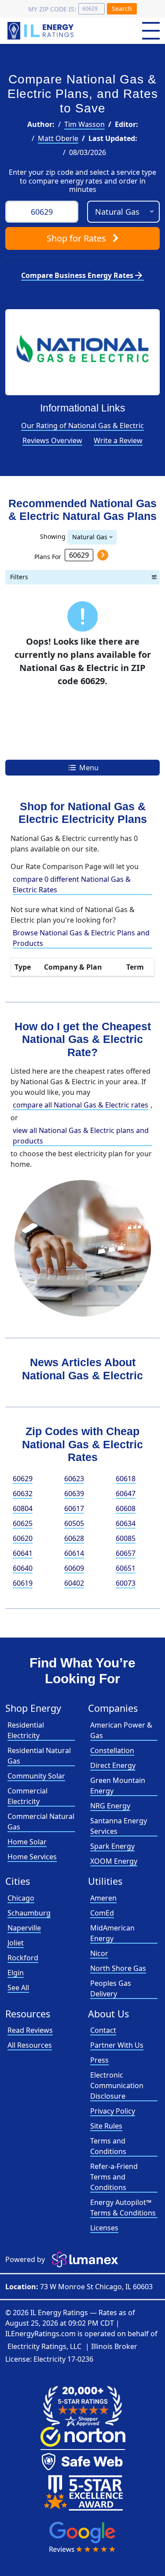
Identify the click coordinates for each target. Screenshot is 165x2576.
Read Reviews (30, 2030)
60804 (23, 1508)
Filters (19, 577)
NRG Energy (110, 1806)
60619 (23, 1583)
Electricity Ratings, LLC (44, 2346)
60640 (23, 1568)
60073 (126, 1583)
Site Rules (106, 2126)
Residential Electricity (26, 1730)
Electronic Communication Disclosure (117, 2085)
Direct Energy (113, 1765)
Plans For (48, 556)
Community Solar (36, 1776)
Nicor (99, 1953)
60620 (23, 1538)
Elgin (16, 1973)
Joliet (16, 1943)
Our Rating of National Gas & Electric (82, 426)
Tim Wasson (84, 124)
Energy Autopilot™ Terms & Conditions (123, 2208)
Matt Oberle (58, 138)
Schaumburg (29, 1913)
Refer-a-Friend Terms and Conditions (114, 2177)
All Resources (30, 2045)
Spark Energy (112, 1846)
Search (122, 9)
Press (99, 2060)
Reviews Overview (52, 440)
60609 (74, 1568)
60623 (74, 1479)
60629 (23, 1479)
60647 (126, 1494)
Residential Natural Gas (39, 1756)
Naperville (24, 1928)
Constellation (112, 1750)
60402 (74, 1583)
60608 (126, 1508)
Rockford (23, 1958)
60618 (126, 1479)
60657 (126, 1553)
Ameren (103, 1898)
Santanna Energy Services (119, 1826)
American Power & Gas (121, 1730)
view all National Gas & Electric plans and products (81, 1136)
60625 (23, 1523)
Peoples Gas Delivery (111, 1988)
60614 (74, 1553)
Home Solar (27, 1842)
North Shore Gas (118, 1968)
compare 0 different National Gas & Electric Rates (72, 884)
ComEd (102, 1913)
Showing (53, 536)
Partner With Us (117, 2045)
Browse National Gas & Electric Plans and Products (81, 938)
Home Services (32, 1857)
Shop (76, 238)
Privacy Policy (113, 2111)
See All (18, 1988)
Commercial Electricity (27, 1796)
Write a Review (118, 440)
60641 (23, 1553)
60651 (126, 1568)
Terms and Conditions (108, 2146)
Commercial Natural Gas (41, 1822)
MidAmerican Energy (112, 1933)
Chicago (21, 1898)
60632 (23, 1494)
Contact (103, 2030)
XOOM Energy (114, 1861)
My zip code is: (52, 9)
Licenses (104, 2228)
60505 (74, 1523)
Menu (88, 768)
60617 (74, 1508)
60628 (74, 1538)
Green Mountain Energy (118, 1786)
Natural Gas (90, 537)
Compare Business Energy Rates (82, 275)
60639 (74, 1494)
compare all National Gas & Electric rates (81, 1105)
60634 (126, 1523)
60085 (126, 1538)
